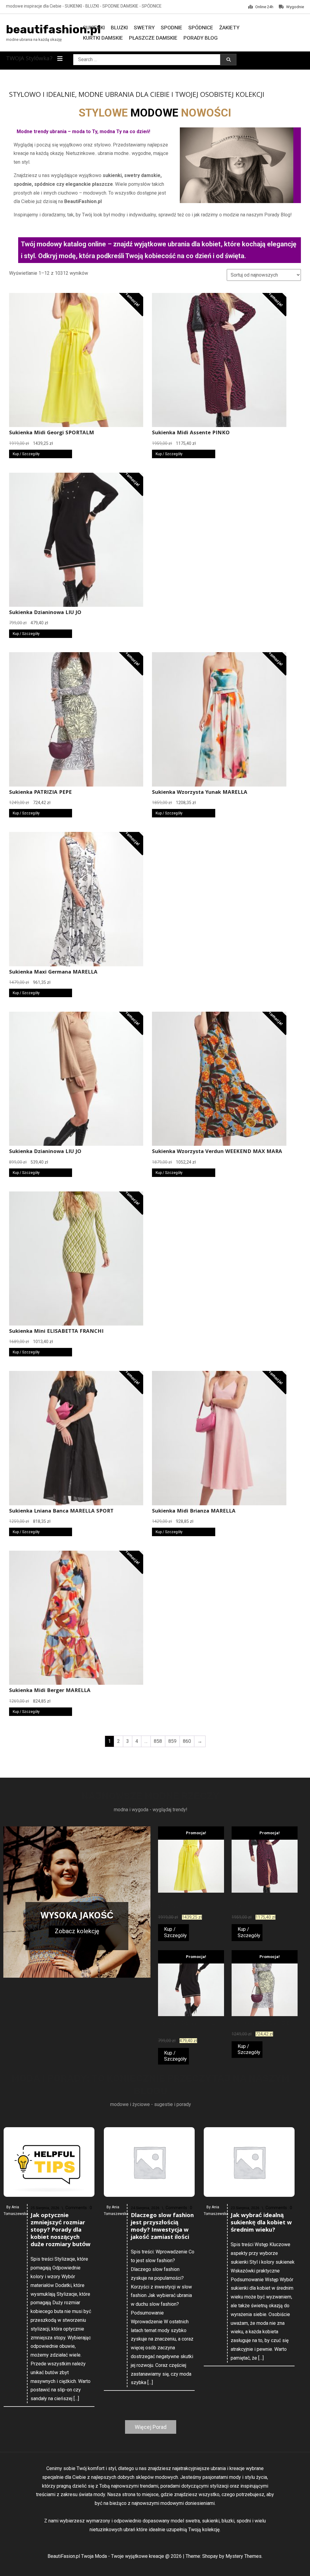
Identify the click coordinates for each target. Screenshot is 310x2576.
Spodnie (171, 28)
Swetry (144, 28)
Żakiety (229, 28)
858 (158, 1741)
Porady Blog (201, 38)
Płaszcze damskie (153, 38)
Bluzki (119, 28)
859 (172, 1741)
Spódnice (201, 28)
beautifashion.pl (53, 29)
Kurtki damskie (103, 38)
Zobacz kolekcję (77, 1931)
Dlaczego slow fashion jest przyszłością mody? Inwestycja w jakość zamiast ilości (162, 2227)
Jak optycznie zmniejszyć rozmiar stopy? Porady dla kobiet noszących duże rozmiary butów (61, 2230)
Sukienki (94, 28)
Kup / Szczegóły (26, 454)
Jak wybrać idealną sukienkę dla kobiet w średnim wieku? (261, 2223)
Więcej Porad (151, 2427)
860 (187, 1741)
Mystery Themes (244, 2556)
